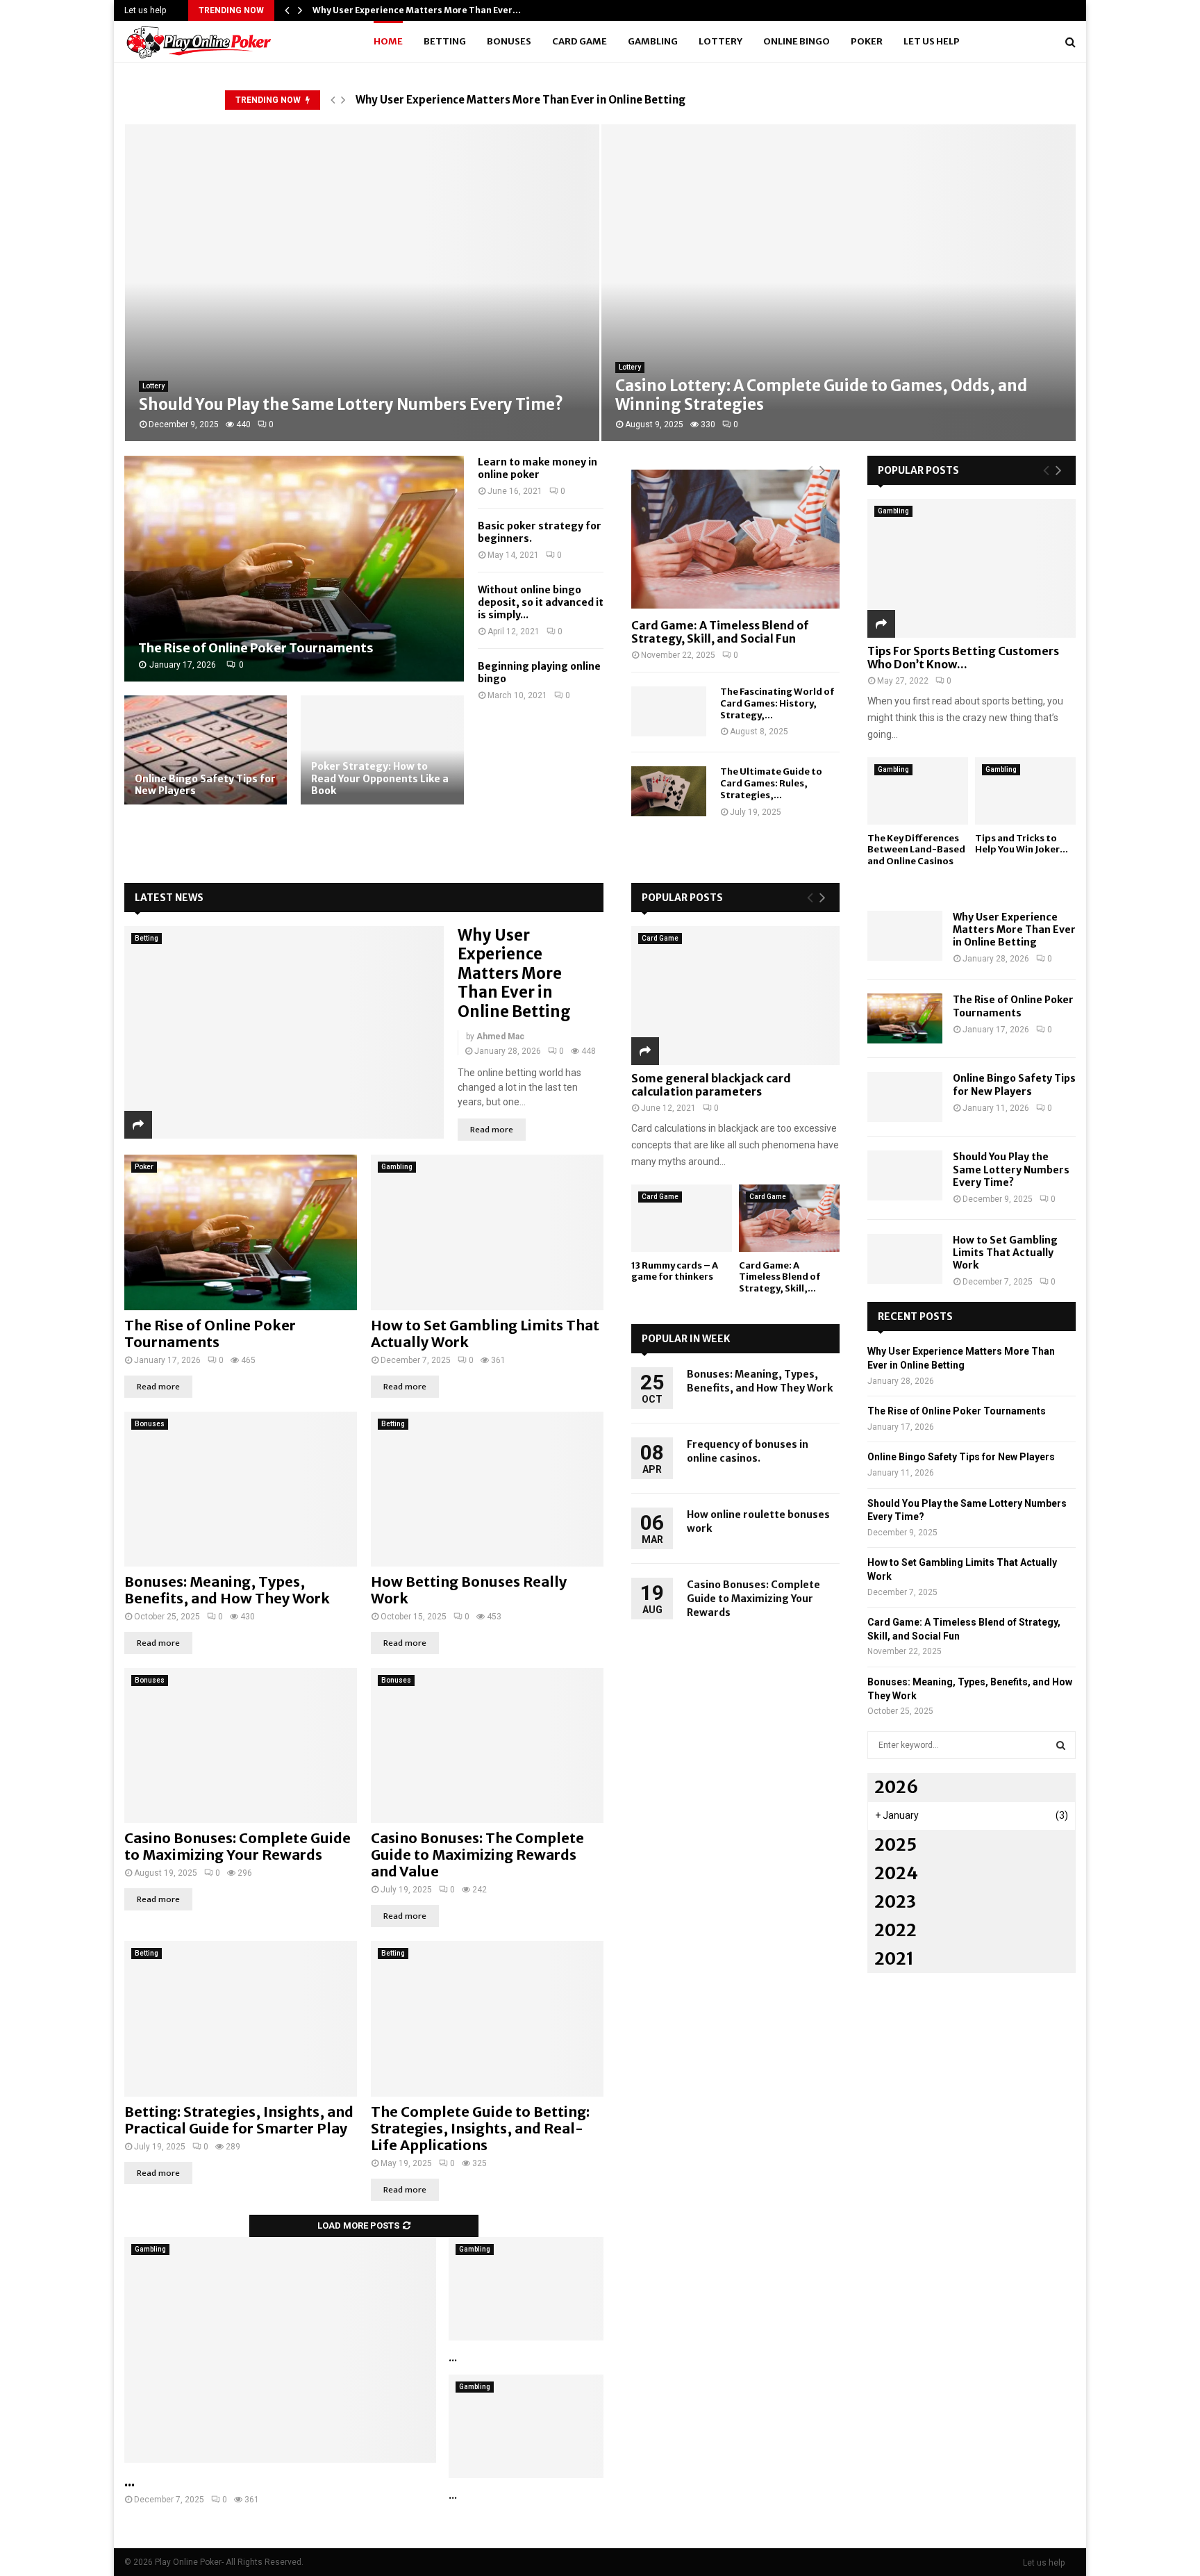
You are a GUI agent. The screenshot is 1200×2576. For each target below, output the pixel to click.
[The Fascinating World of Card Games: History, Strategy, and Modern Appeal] (669, 711)
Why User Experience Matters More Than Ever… (417, 10)
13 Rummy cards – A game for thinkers (675, 1271)
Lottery (720, 41)
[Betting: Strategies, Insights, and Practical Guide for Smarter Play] (241, 2018)
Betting (445, 41)
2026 (896, 1787)
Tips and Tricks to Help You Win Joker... (1022, 844)
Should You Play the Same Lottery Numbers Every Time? (1011, 1169)
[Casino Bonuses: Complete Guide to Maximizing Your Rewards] (241, 1745)
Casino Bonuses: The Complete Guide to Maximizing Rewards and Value (477, 1855)
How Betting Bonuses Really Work (469, 1590)
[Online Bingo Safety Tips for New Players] (206, 750)
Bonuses (509, 41)
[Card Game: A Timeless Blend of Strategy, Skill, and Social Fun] (735, 539)
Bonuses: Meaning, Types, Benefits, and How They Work (227, 1590)
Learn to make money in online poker (537, 468)
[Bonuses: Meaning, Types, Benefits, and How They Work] (241, 1489)
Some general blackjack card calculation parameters (711, 1085)
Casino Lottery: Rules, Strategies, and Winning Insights (826, 404)
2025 (895, 1845)
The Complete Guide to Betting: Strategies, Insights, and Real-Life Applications (480, 2128)
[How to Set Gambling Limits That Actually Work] (487, 1232)
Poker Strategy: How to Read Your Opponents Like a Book (380, 778)
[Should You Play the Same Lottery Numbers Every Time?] (905, 1175)
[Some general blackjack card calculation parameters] (735, 996)
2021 (894, 1959)
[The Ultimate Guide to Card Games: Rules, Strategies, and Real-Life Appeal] (669, 791)
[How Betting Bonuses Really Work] (487, 1489)
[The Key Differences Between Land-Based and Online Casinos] (918, 791)
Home (388, 41)
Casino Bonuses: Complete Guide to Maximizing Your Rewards (237, 1846)
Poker (867, 41)
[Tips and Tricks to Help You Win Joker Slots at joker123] (1025, 791)
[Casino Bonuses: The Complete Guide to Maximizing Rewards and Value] (487, 1745)
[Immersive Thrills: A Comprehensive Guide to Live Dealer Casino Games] (526, 2289)
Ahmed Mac (500, 1037)
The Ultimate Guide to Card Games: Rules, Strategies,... (771, 783)
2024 (896, 1873)
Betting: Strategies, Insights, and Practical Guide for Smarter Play (239, 2120)
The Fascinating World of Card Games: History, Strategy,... (777, 703)
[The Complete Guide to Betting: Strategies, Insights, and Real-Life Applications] (487, 2018)
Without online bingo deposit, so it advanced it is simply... (541, 602)
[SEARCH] (1061, 1745)
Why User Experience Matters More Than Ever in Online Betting (520, 100)
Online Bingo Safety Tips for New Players (205, 785)
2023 (895, 1902)
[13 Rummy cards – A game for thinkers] (682, 1218)
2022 (895, 1930)
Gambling (653, 41)
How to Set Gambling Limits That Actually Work (485, 1334)
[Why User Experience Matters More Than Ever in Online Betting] (284, 1033)
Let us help (145, 10)
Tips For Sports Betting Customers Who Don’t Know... (963, 658)
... (130, 2481)
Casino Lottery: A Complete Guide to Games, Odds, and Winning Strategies (344, 395)
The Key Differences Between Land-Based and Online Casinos (916, 850)
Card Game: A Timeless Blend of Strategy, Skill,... (780, 1277)
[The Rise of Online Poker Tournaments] (294, 569)
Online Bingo (797, 41)
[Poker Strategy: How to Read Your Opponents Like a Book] (382, 750)
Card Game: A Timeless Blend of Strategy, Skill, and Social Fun (720, 632)
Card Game (580, 41)
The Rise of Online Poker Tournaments (256, 648)
